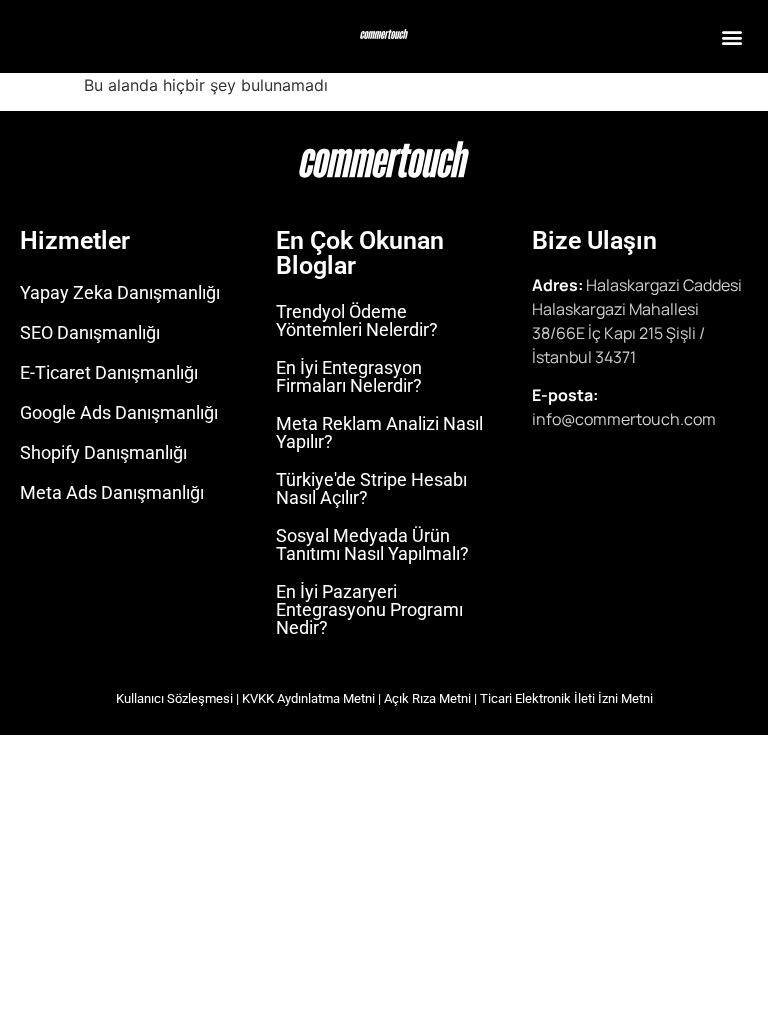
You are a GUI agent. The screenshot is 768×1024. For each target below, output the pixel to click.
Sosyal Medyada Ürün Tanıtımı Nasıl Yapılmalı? (372, 544)
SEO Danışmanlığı (90, 332)
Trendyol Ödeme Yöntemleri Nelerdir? (357, 320)
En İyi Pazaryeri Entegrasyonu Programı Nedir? (369, 609)
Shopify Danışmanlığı (103, 452)
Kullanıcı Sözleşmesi (174, 698)
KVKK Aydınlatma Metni (308, 698)
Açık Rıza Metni (427, 698)
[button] (731, 36)
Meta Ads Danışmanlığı (112, 492)
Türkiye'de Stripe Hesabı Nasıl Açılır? (371, 488)
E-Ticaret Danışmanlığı (109, 372)
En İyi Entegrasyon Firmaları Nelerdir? (349, 376)
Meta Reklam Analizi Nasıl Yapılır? (379, 432)
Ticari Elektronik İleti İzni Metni (566, 698)
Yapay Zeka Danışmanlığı (120, 292)
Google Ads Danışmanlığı (119, 412)
